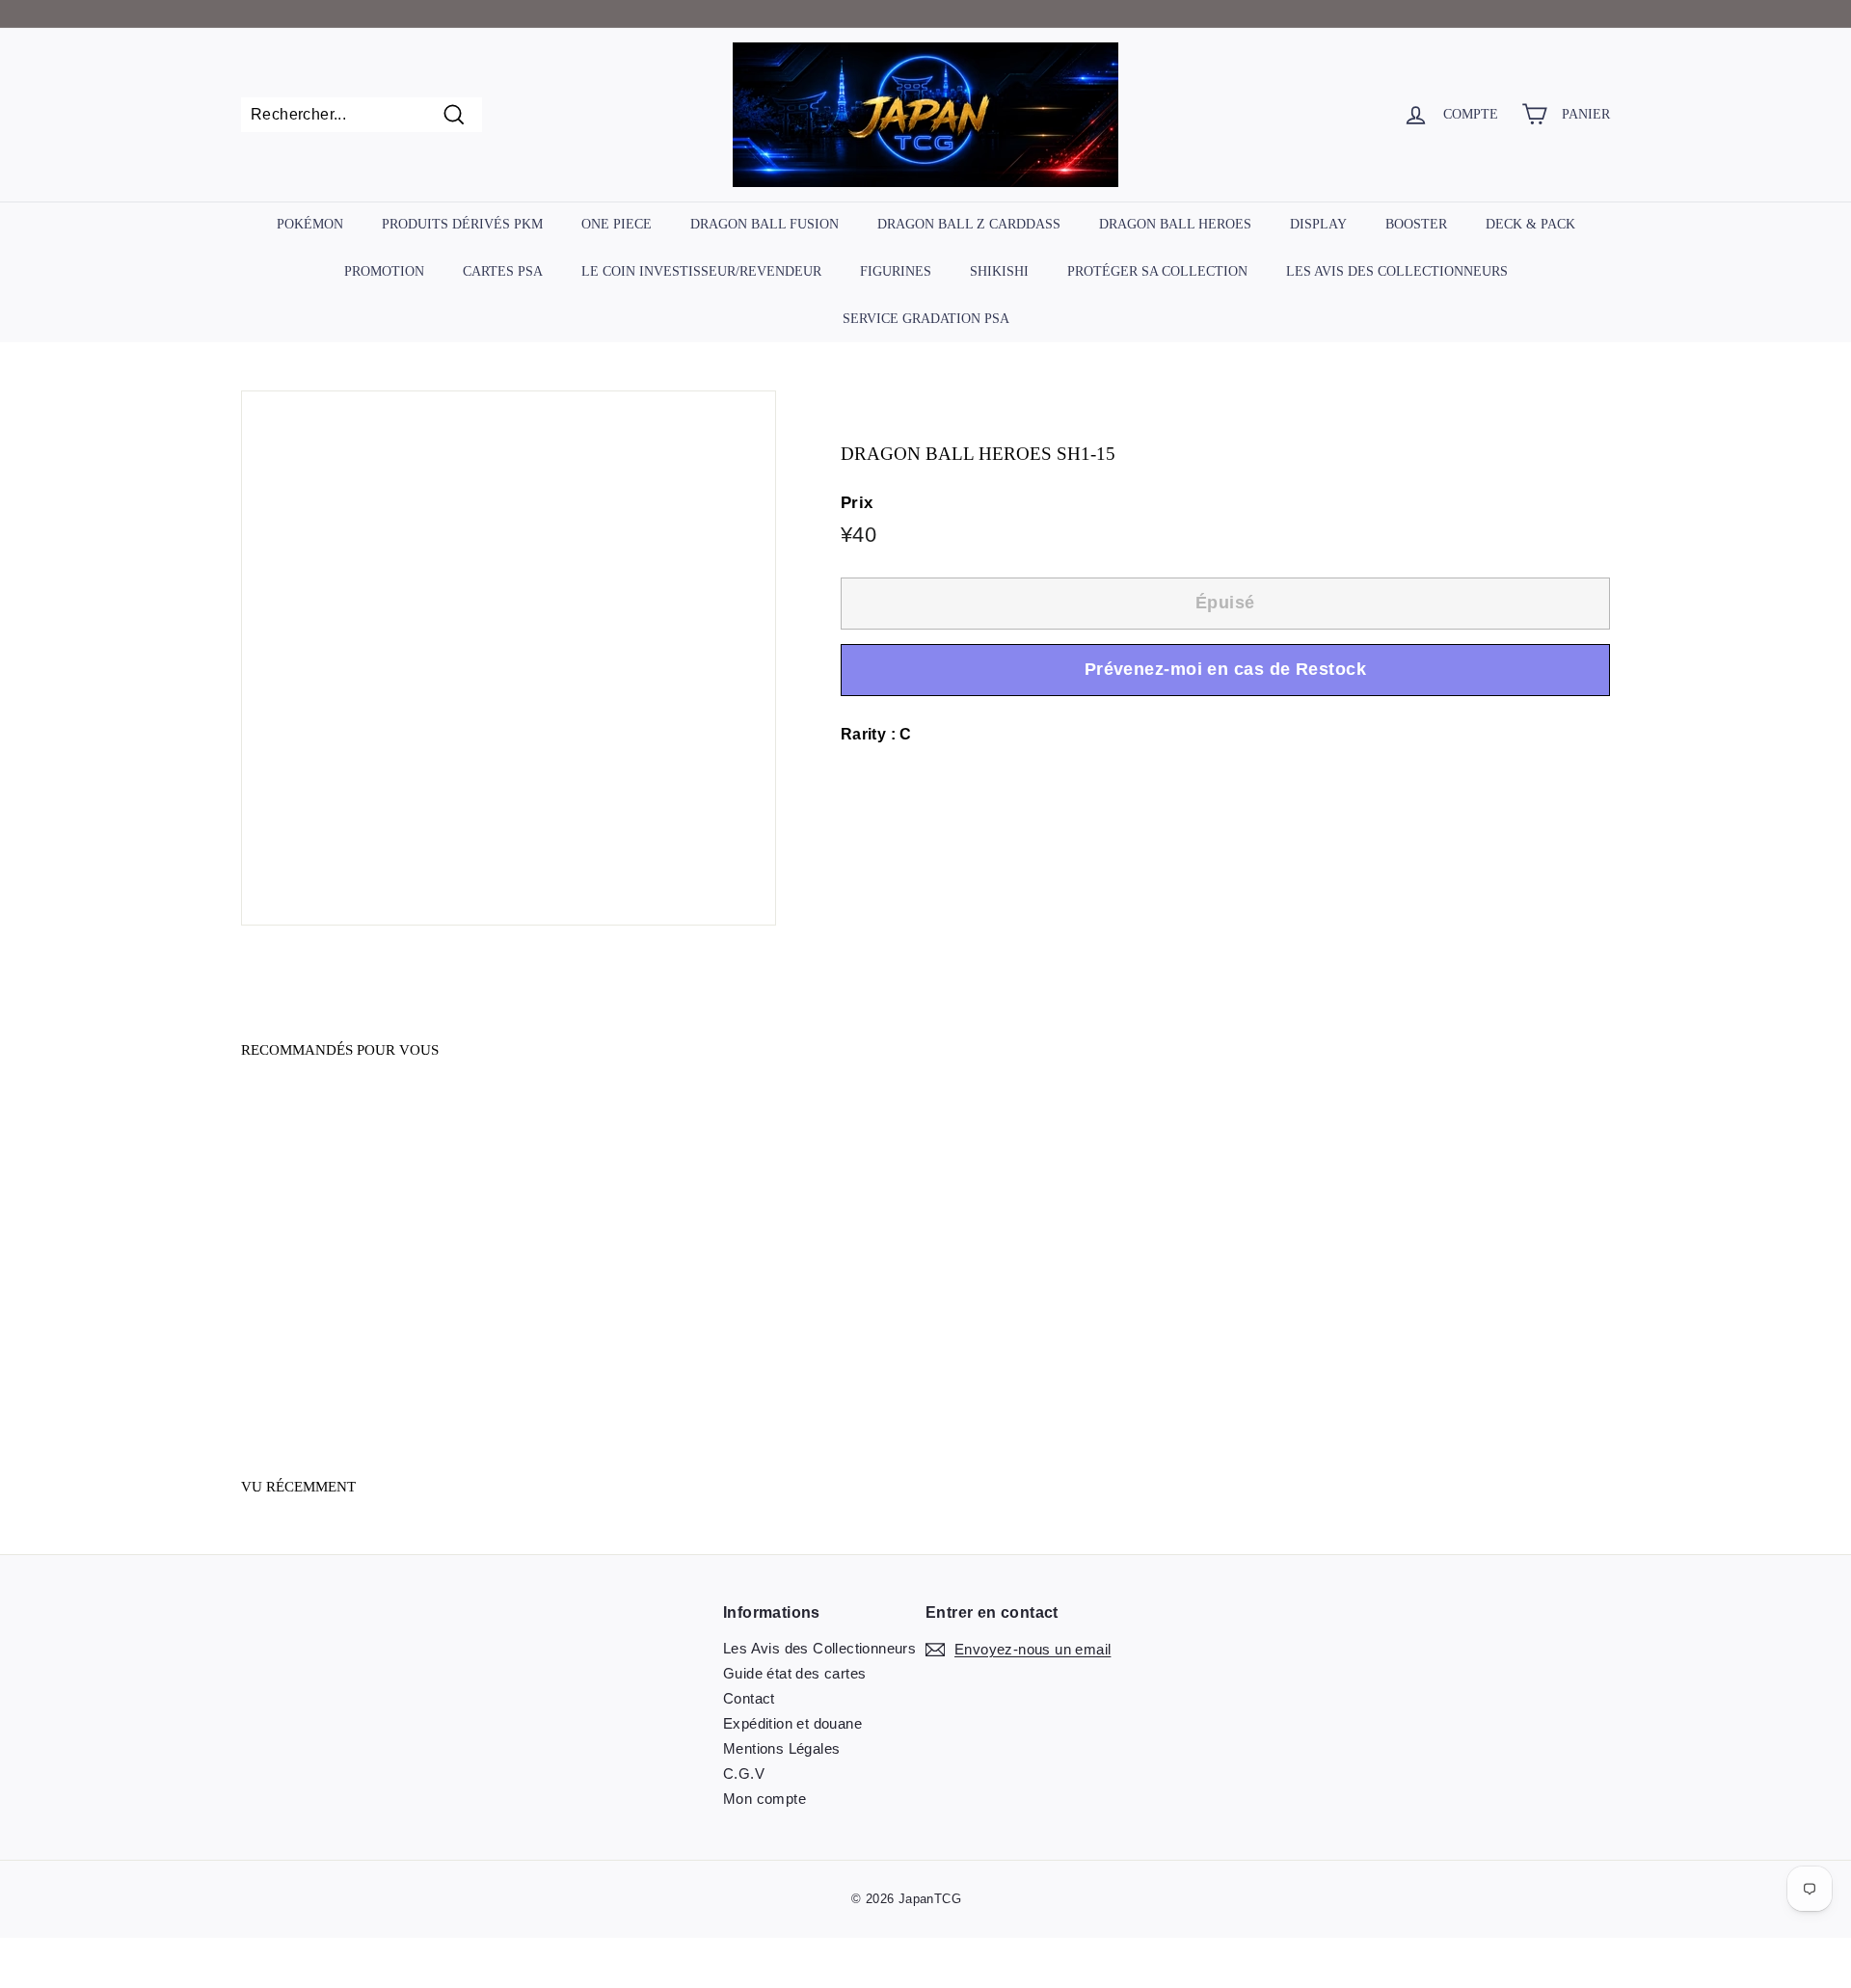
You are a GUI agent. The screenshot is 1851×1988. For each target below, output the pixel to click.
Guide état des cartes (794, 1673)
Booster (1416, 224)
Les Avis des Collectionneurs (1397, 271)
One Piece (617, 224)
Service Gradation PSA (926, 318)
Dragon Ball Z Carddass (969, 224)
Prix (857, 504)
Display (1318, 224)
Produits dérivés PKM (462, 224)
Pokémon (310, 224)
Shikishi (999, 271)
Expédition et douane (792, 1723)
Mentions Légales (781, 1748)
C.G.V (744, 1773)
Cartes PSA (503, 271)
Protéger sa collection (1157, 271)
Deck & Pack (1530, 224)
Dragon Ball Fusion (765, 224)
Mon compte (765, 1799)
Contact (749, 1698)
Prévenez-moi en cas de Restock (1226, 670)
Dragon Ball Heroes (1175, 224)
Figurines (896, 271)
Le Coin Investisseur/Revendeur (701, 271)
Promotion (384, 271)
